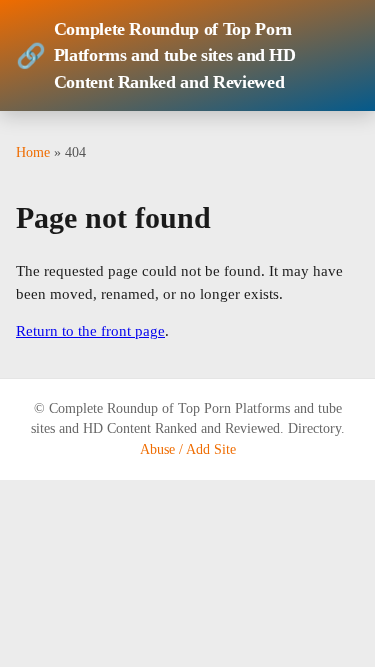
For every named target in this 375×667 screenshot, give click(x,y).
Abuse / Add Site (188, 449)
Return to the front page (90, 331)
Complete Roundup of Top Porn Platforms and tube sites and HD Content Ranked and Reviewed (156, 55)
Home (33, 152)
